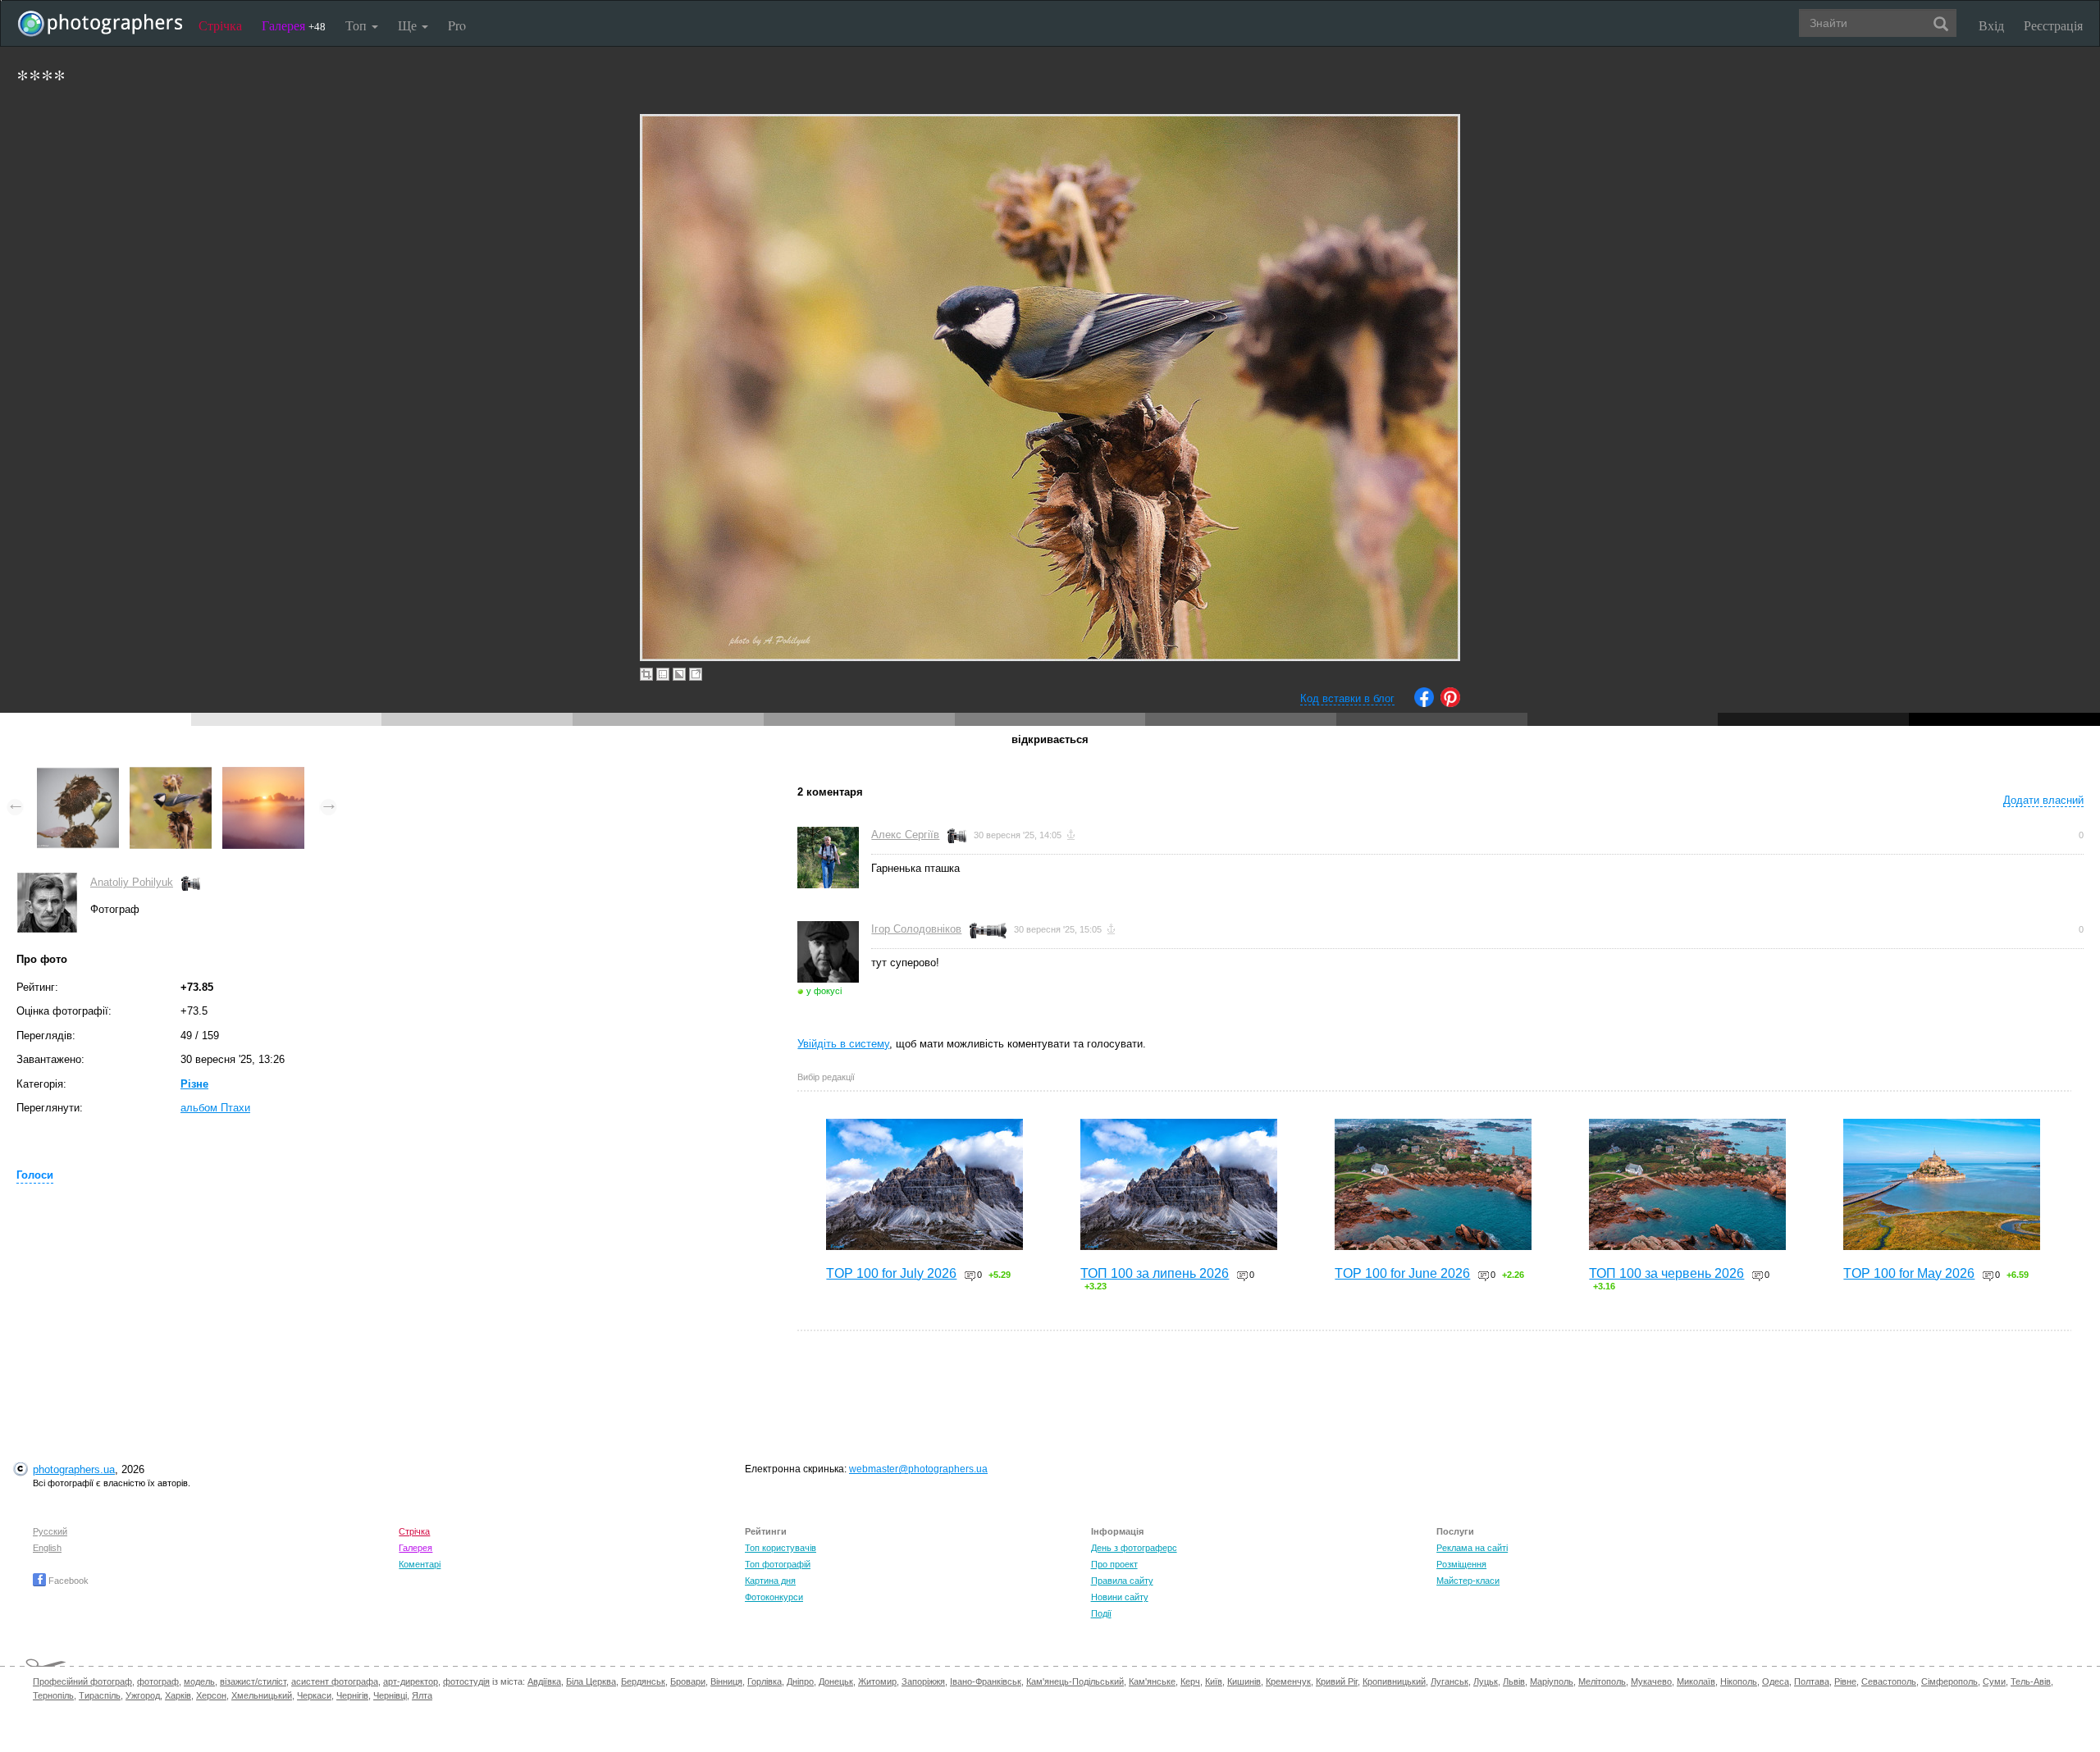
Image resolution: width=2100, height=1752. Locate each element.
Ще (409, 25)
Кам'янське (1152, 1681)
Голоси (35, 1175)
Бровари (688, 1681)
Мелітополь (1602, 1681)
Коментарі (420, 1564)
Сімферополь (1949, 1681)
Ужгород (143, 1695)
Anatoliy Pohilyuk (132, 882)
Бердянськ (643, 1681)
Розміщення (1461, 1564)
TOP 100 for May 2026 (1909, 1273)
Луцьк (1486, 1681)
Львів (1514, 1681)
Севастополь (1889, 1681)
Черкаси (314, 1695)
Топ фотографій (778, 1564)
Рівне (1845, 1681)
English (47, 1548)
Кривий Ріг (1337, 1681)
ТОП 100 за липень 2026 (1155, 1273)
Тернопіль (53, 1695)
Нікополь (1739, 1681)
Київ (1214, 1681)
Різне (194, 1084)
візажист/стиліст (253, 1681)
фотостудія (466, 1681)
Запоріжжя (923, 1681)
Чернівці (390, 1695)
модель (199, 1681)
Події (1101, 1613)
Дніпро (800, 1681)
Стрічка (220, 25)
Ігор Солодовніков (916, 929)
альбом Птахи (215, 1108)
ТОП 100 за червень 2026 (1666, 1273)
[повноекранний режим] (696, 674)
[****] (78, 775)
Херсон (211, 1695)
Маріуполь (1552, 1681)
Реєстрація (2053, 25)
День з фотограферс (1134, 1548)
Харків (178, 1695)
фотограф (158, 1681)
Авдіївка (544, 1681)
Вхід (1991, 25)
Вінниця (726, 1681)
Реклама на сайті (1472, 1548)
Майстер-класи (1468, 1581)
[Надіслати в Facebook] (1424, 703)
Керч (1190, 1681)
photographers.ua (74, 1469)
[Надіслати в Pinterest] (1450, 703)
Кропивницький (1394, 1681)
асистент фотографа (335, 1681)
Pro (457, 25)
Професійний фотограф (82, 1681)
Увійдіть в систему (843, 1044)
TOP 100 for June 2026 (1402, 1273)
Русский (50, 1531)
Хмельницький (262, 1695)
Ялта (422, 1695)
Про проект (1114, 1564)
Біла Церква (591, 1681)
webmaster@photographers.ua (918, 1469)
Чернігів (352, 1695)
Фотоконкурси (774, 1597)
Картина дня (770, 1581)
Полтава (1812, 1681)
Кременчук (1288, 1681)
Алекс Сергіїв (905, 835)
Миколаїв (1696, 1681)
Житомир (877, 1681)
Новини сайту (1120, 1597)
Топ (358, 25)
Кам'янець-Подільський (1075, 1681)
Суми (1994, 1681)
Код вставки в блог (1347, 698)
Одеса (1776, 1681)
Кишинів (1244, 1681)
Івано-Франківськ (986, 1681)
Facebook (67, 1581)
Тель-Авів (2031, 1681)
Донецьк (836, 1681)
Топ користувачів (781, 1548)
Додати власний (2043, 800)
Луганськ (1449, 1681)
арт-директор (411, 1681)
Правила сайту (1122, 1581)
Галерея (294, 25)
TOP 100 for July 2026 (891, 1273)
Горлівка (765, 1681)
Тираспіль (100, 1695)
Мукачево (1651, 1681)
